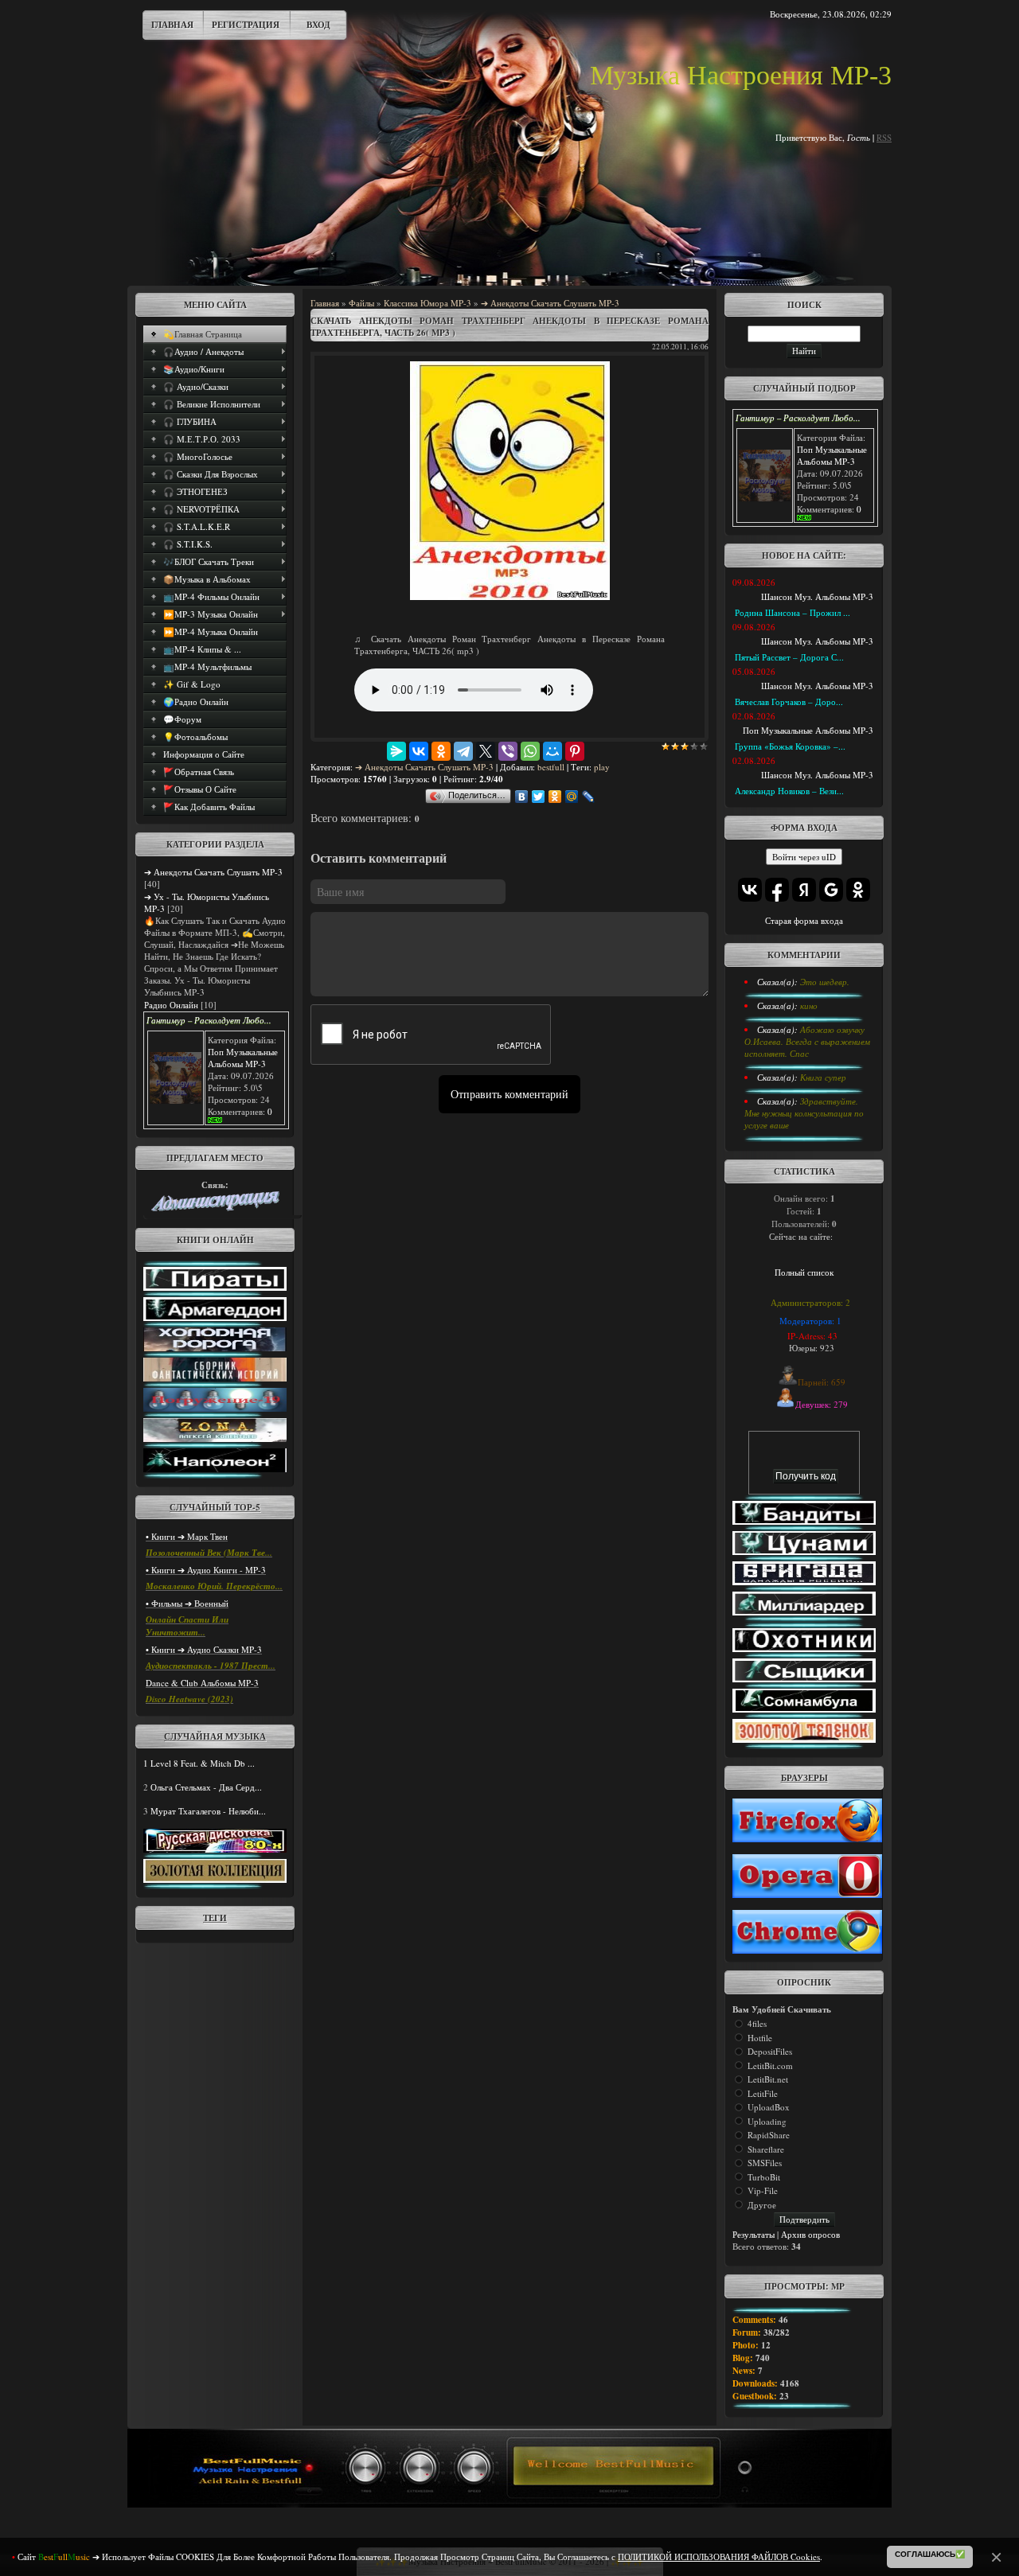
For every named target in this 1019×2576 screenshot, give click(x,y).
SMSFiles (765, 2163)
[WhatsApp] (530, 751)
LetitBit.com (770, 2065)
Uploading (767, 2121)
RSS (884, 137)
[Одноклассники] (441, 751)
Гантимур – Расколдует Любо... (209, 1020)
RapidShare (769, 2135)
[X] (486, 751)
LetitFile (763, 2093)
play (602, 767)
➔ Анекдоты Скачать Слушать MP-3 (213, 872)
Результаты (754, 2234)
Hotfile (760, 2038)
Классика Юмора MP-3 (428, 303)
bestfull (551, 767)
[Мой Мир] (552, 751)
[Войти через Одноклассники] (858, 890)
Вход (318, 25)
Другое (762, 2205)
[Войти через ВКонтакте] (750, 890)
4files (757, 2023)
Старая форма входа (804, 920)
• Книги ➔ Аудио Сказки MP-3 (204, 1649)
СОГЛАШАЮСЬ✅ (930, 2554)
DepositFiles (770, 2051)
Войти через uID (804, 857)
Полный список (804, 1272)
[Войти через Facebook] (777, 890)
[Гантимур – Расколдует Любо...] (176, 1100)
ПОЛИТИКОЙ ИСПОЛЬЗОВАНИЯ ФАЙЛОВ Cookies (719, 2557)
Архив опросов (810, 2234)
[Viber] (508, 751)
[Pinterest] (575, 751)
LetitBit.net (768, 2079)
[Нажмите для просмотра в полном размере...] (510, 596)
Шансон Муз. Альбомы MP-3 (817, 596)
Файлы (361, 303)
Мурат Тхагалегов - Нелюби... (208, 1811)
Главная (172, 25)
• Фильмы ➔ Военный (187, 1603)
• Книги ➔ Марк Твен (187, 1536)
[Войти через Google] (831, 890)
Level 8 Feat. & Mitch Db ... (203, 1763)
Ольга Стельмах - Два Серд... (206, 1787)
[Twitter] (539, 797)
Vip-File (763, 2190)
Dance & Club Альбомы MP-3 (202, 1683)
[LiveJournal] (589, 797)
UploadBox (769, 2107)
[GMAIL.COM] (215, 1208)
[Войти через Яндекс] (804, 890)
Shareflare (766, 2149)
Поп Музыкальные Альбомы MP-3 (243, 1058)
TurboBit (764, 2177)
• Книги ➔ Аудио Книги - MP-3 (206, 1570)
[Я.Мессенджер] (396, 751)
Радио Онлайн (171, 1005)
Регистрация (246, 25)
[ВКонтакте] (419, 751)
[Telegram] (463, 751)
